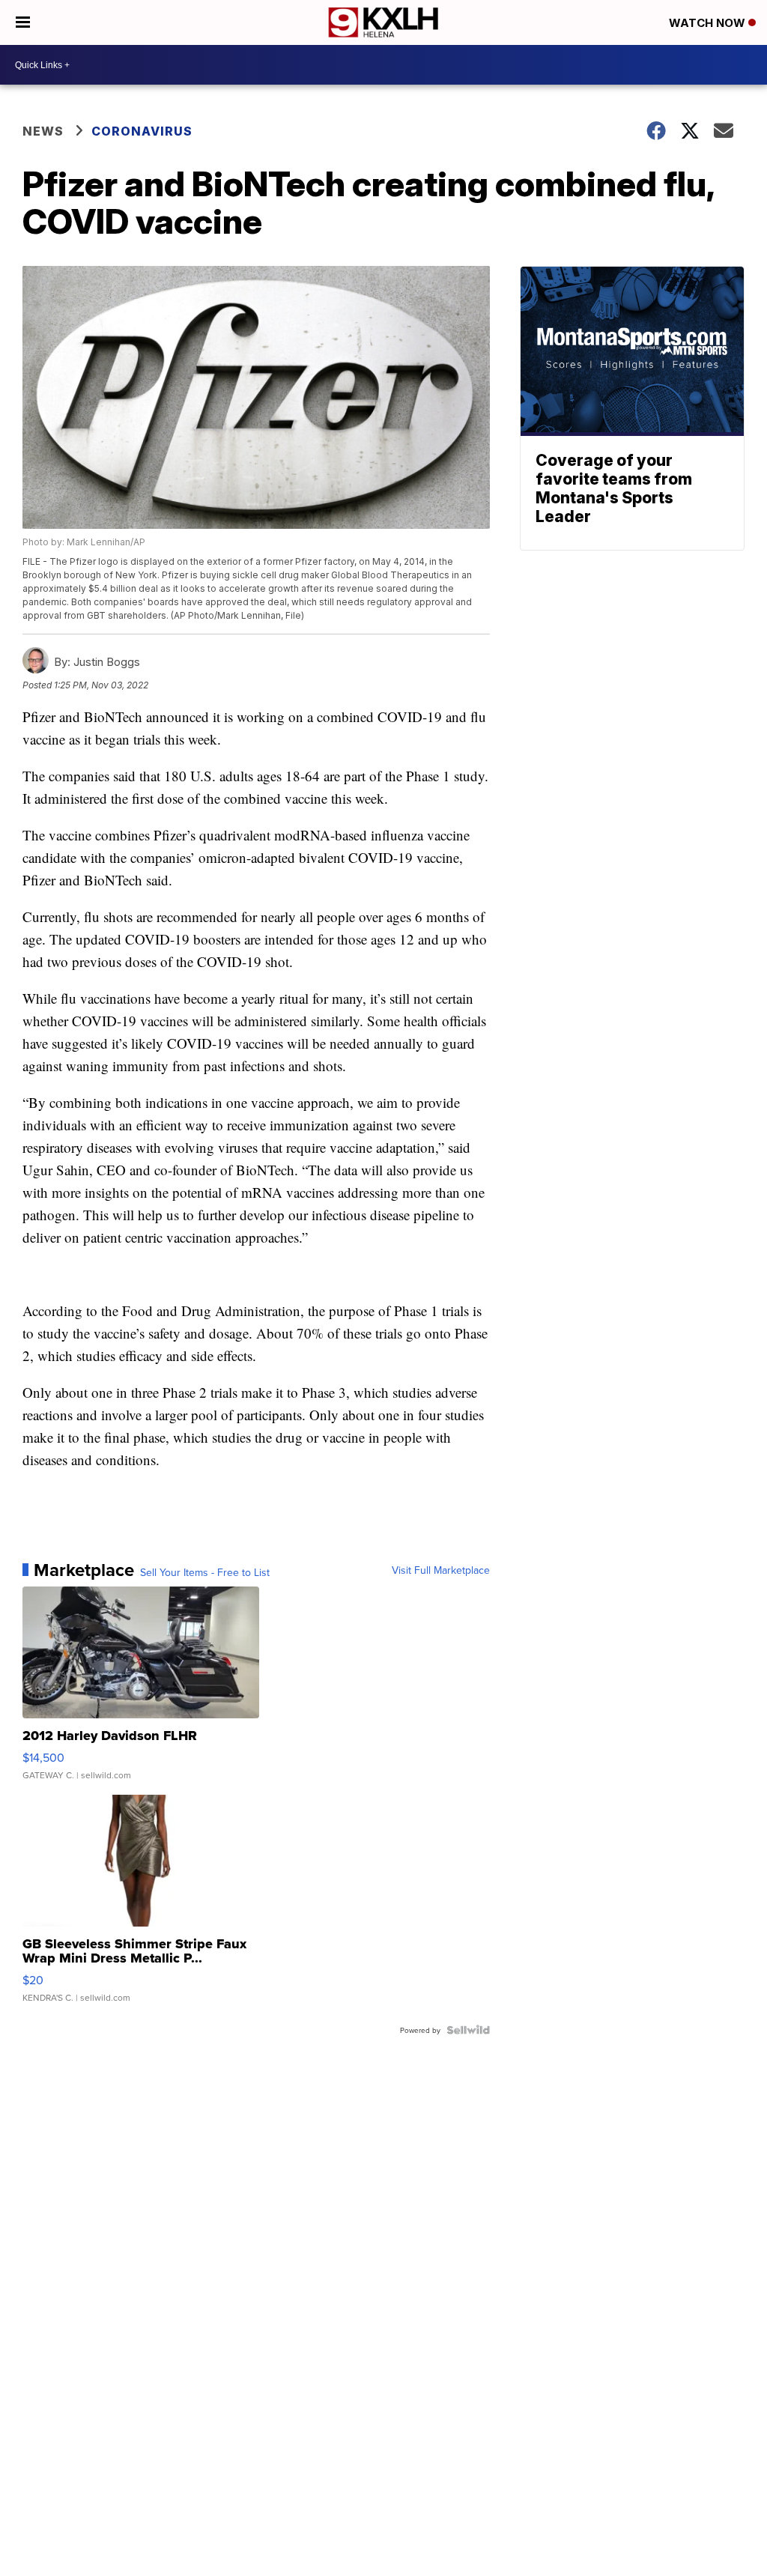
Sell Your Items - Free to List (205, 1572)
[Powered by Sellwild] (468, 2030)
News (43, 131)
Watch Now (709, 23)
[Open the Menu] (23, 22)
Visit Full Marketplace (441, 1570)
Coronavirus (142, 131)
